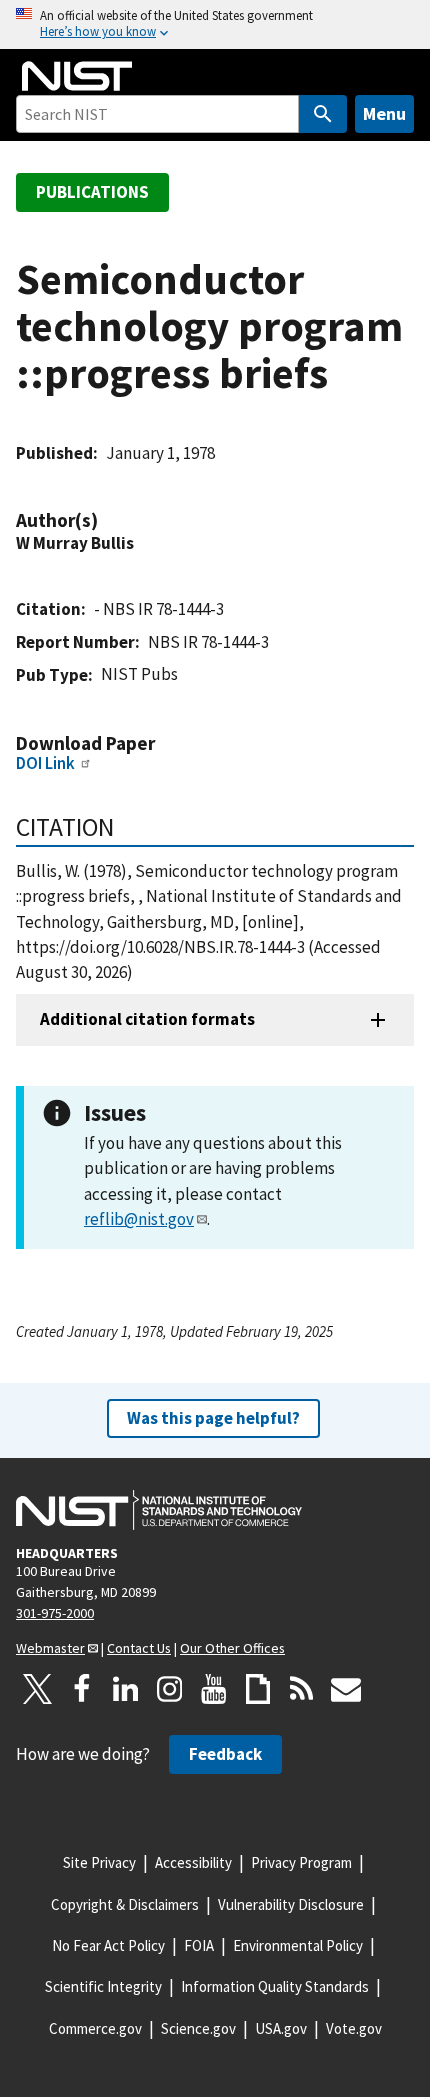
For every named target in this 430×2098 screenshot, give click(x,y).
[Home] (77, 76)
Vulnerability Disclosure (291, 1904)
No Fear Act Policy (108, 1945)
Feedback (225, 1754)
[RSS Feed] (302, 1689)
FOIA (199, 1945)
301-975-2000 (55, 1613)
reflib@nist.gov (139, 1219)
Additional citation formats (147, 1019)
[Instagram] (170, 1689)
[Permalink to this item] (108, 520)
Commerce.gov (95, 2028)
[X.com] (38, 1689)
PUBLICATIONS (92, 192)
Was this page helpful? (213, 1418)
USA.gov (281, 2028)
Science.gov (198, 2028)
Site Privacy (99, 1862)
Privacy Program (301, 1862)
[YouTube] (214, 1689)
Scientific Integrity (103, 1986)
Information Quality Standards (275, 1986)
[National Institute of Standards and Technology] (159, 1510)
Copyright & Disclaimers (125, 1904)
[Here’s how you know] (215, 24)
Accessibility (193, 1862)
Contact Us (139, 1648)
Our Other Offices (232, 1648)
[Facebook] (82, 1689)
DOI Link (45, 763)
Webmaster (50, 1648)
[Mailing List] (346, 1689)
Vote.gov (354, 2028)
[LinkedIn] (126, 1689)
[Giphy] (258, 1689)
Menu (384, 113)
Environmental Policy (298, 1945)
